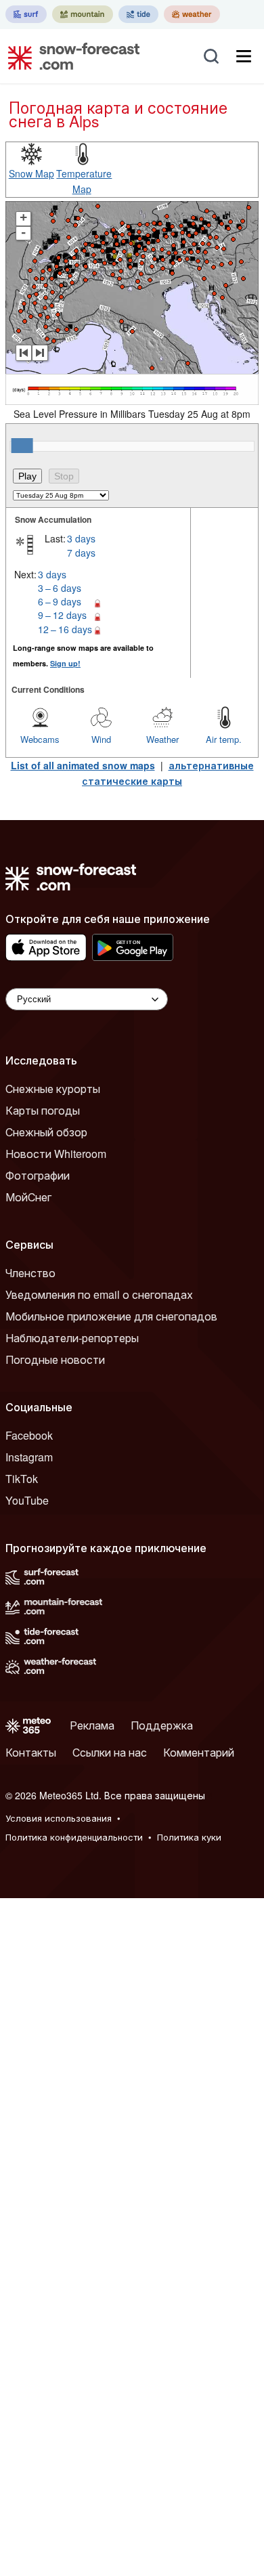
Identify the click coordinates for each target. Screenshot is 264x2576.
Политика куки (189, 1837)
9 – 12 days (62, 615)
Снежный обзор (46, 1132)
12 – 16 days (65, 629)
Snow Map (31, 173)
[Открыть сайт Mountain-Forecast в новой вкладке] (83, 14)
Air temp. (224, 739)
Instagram (29, 1457)
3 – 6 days (60, 588)
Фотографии (38, 1175)
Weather (162, 739)
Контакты (31, 1752)
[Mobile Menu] (244, 56)
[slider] (22, 446)
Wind (101, 739)
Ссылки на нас (110, 1752)
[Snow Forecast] (70, 56)
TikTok (22, 1479)
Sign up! (65, 663)
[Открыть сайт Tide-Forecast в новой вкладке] (138, 14)
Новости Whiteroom (56, 1154)
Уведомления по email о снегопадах (99, 1294)
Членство (30, 1273)
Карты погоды (43, 1110)
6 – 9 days (60, 601)
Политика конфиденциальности (74, 1837)
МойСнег (28, 1197)
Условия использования (59, 1818)
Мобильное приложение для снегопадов (111, 1316)
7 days (81, 553)
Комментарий (199, 1752)
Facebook (29, 1435)
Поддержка (162, 1725)
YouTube (27, 1500)
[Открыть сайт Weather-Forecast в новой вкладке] (192, 14)
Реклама (92, 1725)
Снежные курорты (53, 1089)
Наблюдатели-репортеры (72, 1338)
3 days (81, 538)
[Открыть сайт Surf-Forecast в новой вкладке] (26, 14)
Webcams (40, 739)
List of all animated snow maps (83, 765)
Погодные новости (55, 1359)
